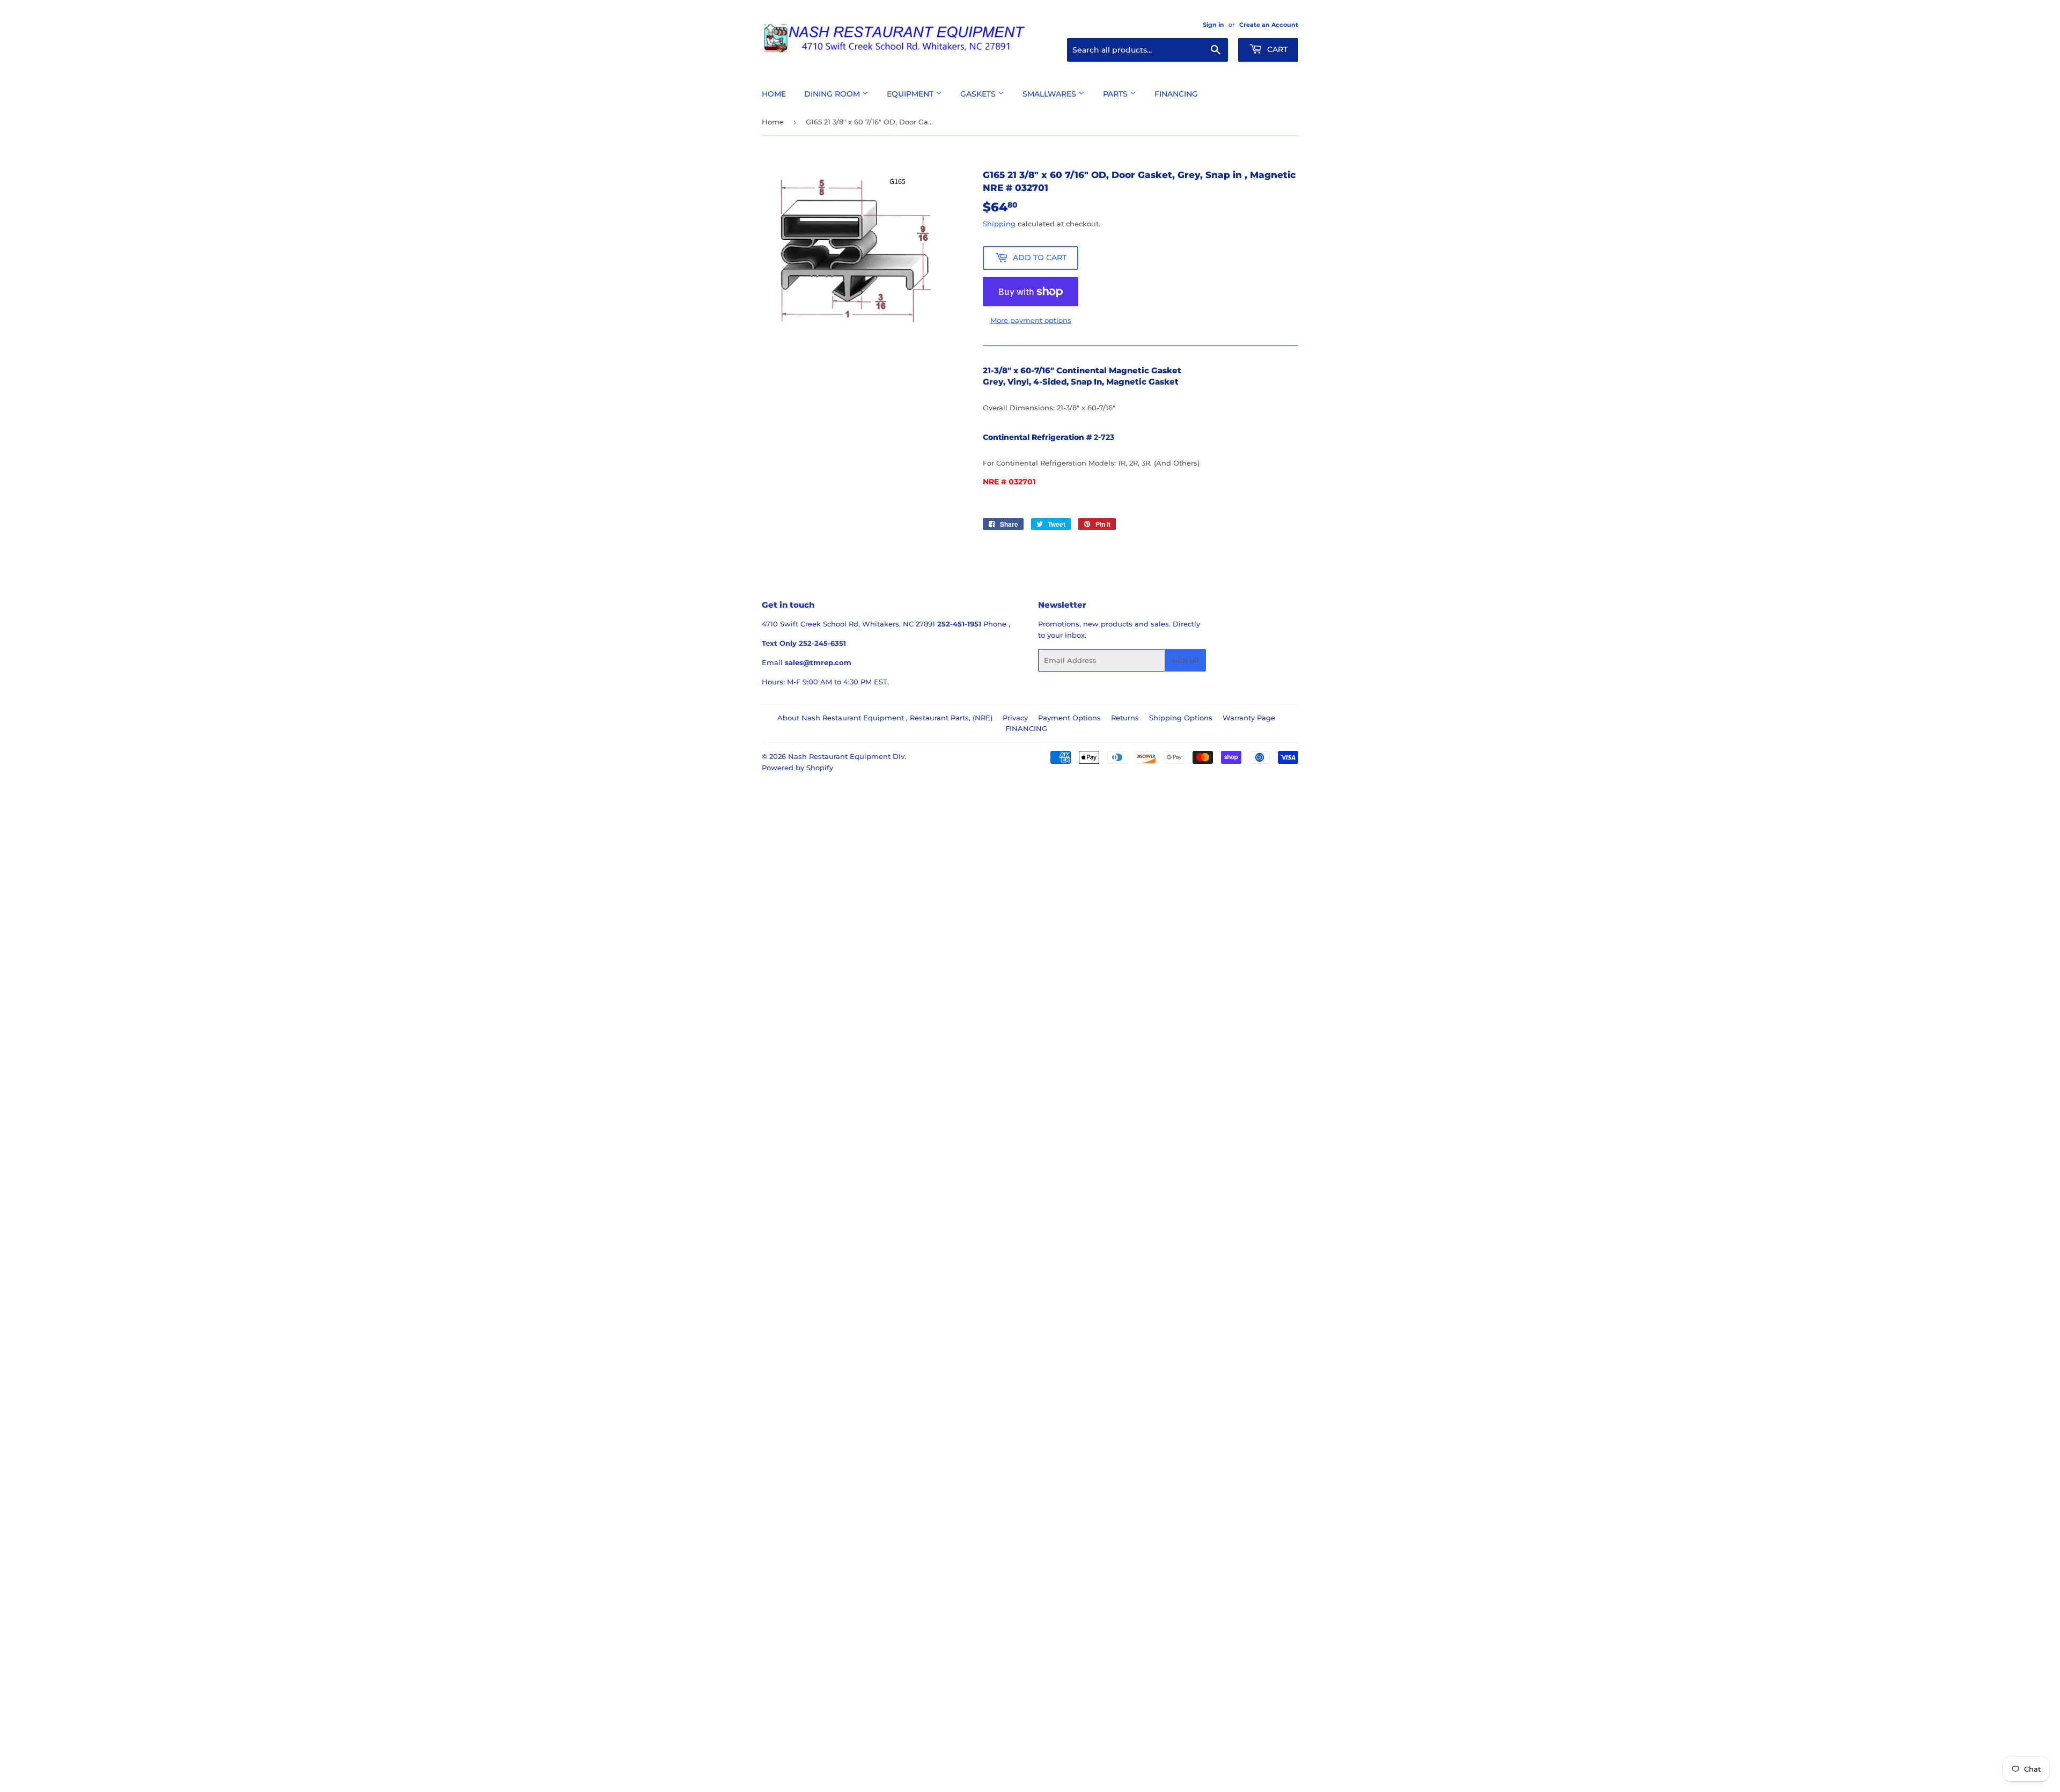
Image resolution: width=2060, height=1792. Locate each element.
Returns (1125, 718)
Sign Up (1185, 661)
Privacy (1015, 718)
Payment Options (1069, 718)
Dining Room (833, 94)
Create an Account (1269, 25)
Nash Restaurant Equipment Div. (847, 756)
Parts (1116, 94)
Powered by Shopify (797, 768)
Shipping (999, 224)
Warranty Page (1249, 718)
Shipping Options (1181, 718)
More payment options (1031, 320)
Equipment (911, 94)
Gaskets (979, 94)
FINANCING (1026, 728)
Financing (1176, 94)
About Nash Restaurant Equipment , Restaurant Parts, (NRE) (885, 718)
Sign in (1213, 25)
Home (774, 94)
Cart (1276, 49)
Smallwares (1050, 94)
